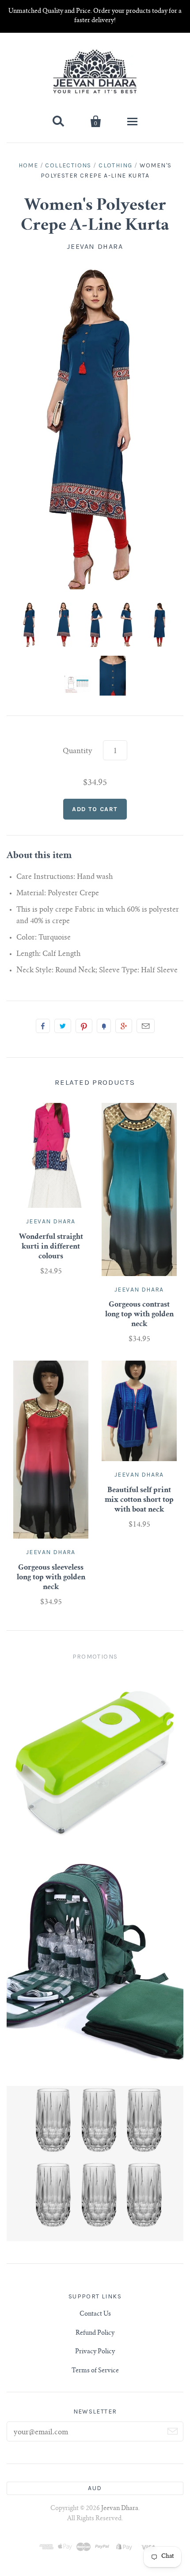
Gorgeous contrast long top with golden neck (139, 1315)
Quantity (78, 751)
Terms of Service (95, 2371)
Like (43, 1026)
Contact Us (95, 2314)
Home (28, 165)
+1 (124, 1026)
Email (146, 1026)
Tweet (63, 1026)
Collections (68, 165)
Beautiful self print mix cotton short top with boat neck (139, 1500)
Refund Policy (95, 2333)
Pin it (84, 1026)
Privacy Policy (95, 2352)
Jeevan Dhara (95, 246)
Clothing (115, 165)
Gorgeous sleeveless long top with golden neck (51, 1578)
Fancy (104, 1026)
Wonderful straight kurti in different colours (51, 1247)
